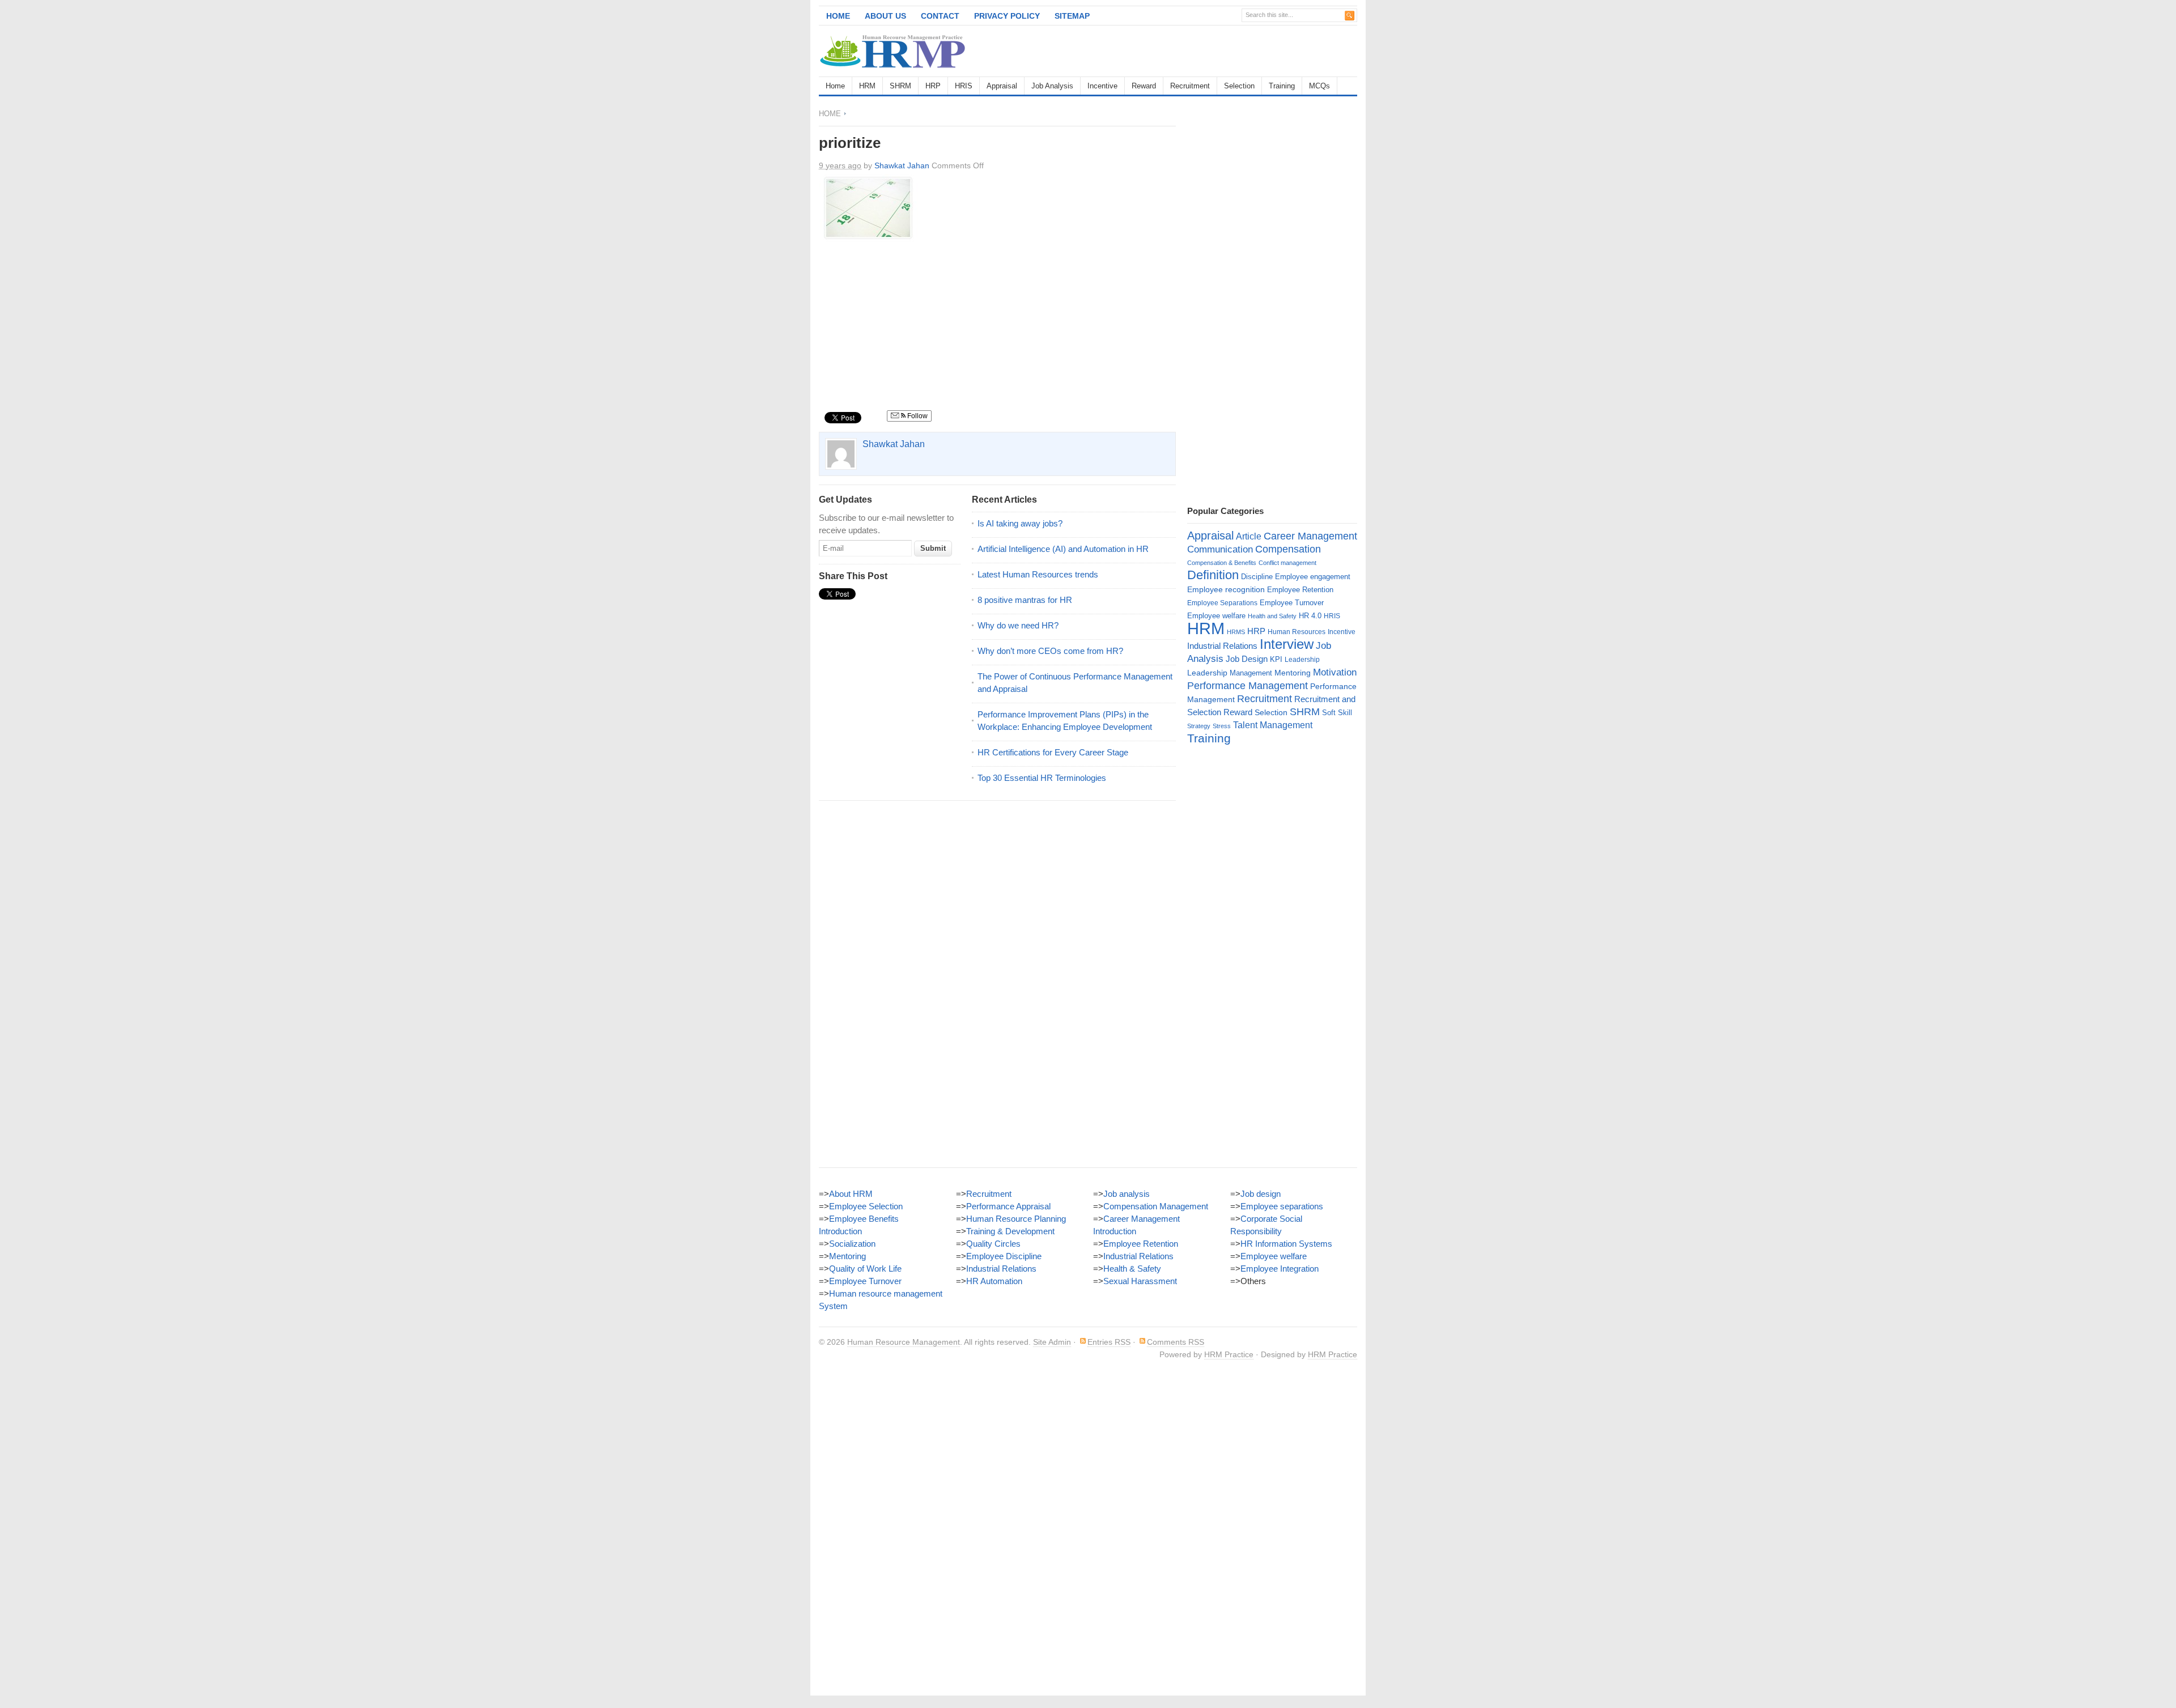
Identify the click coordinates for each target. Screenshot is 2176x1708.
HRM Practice (1229, 1354)
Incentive (1102, 86)
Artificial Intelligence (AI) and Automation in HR (1063, 549)
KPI (1276, 659)
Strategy (1199, 726)
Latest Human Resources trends (1038, 574)
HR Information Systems (1286, 1244)
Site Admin (1052, 1342)
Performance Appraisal (1008, 1206)
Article (1249, 536)
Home (838, 16)
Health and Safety (1272, 616)
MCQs (1319, 86)
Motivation (1335, 672)
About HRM (851, 1194)
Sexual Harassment (1140, 1281)
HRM (867, 86)
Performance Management (1248, 686)
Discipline (1257, 577)
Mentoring (1293, 673)
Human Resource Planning (1016, 1219)
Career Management (1310, 536)
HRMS (1236, 632)
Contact (940, 16)
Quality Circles (993, 1244)
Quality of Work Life (865, 1269)
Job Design (1247, 659)
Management (1251, 673)
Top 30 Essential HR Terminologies (1042, 778)
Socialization (852, 1244)
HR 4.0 (1310, 616)
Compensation (1288, 549)
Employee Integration (1280, 1269)
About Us (885, 16)
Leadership (1302, 660)
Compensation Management (1156, 1206)
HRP (933, 86)
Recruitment (1190, 86)
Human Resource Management (904, 1342)
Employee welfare (1216, 616)
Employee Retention (1300, 590)
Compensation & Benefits (1222, 563)
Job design (1261, 1194)
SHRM (900, 86)
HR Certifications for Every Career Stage (1053, 752)
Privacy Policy (1007, 16)
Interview (1287, 644)
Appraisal (1002, 86)
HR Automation (994, 1281)
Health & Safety (1132, 1269)
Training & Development (1010, 1231)
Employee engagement (1313, 577)
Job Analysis (1052, 86)
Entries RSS (1109, 1342)
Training (1282, 86)
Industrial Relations (1222, 646)
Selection (1239, 86)
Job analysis (1127, 1194)
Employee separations (1282, 1206)
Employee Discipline (1004, 1256)
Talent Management (1273, 725)
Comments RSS (1176, 1342)
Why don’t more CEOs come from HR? (1050, 651)
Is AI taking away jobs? (1020, 523)
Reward (1144, 86)
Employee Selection (866, 1206)
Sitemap (1072, 16)
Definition (1213, 575)
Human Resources (1297, 632)
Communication (1220, 549)
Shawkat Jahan (902, 165)
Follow (917, 416)
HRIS (964, 86)
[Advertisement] (1225, 51)
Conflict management (1287, 563)
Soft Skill (1337, 713)
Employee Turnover (1292, 603)
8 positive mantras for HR (1025, 600)
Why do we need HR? (1018, 625)
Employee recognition (1226, 589)
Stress (1222, 726)
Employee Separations (1222, 603)
